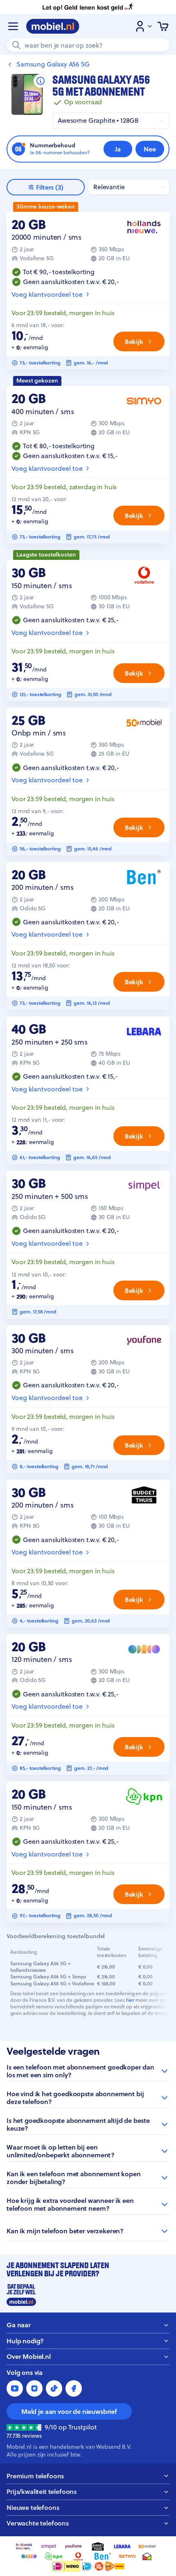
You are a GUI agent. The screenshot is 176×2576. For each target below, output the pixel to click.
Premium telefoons (35, 2476)
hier (130, 2000)
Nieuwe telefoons (33, 2508)
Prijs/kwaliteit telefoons (42, 2492)
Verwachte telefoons (38, 2523)
